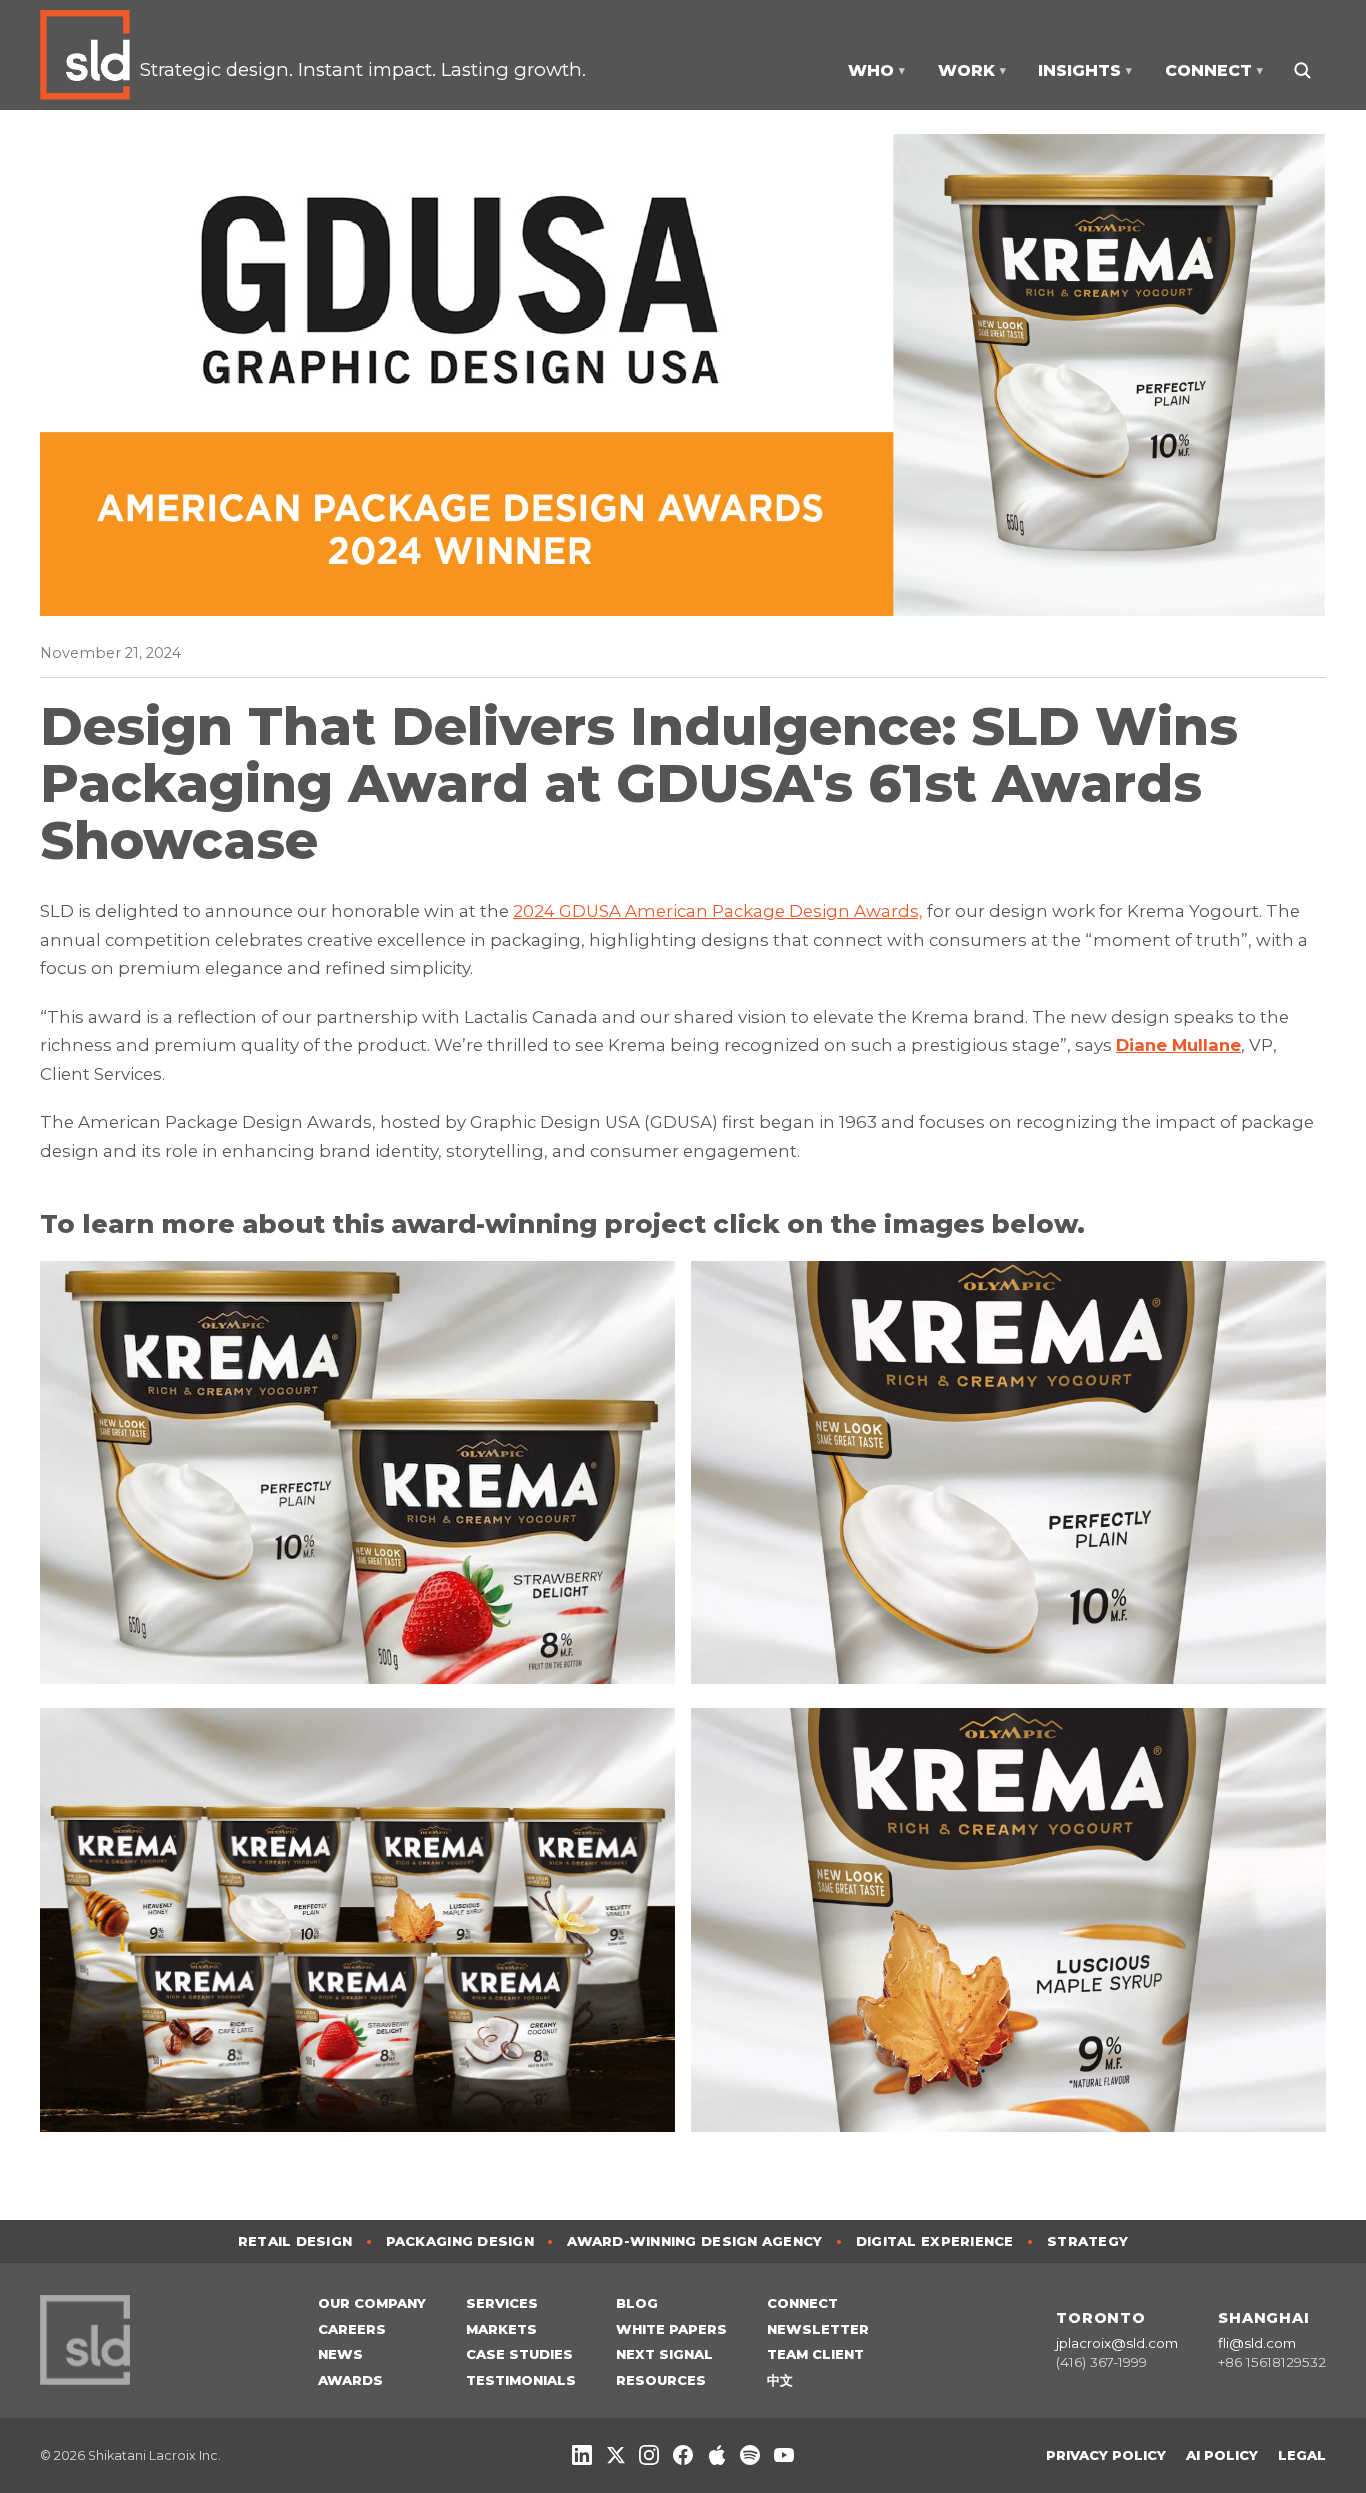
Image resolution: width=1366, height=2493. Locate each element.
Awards (350, 2380)
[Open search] (1301, 70)
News (340, 2354)
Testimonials (521, 2380)
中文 (780, 2380)
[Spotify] (750, 2455)
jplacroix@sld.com (1117, 2343)
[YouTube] (784, 2455)
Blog (637, 2303)
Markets (501, 2329)
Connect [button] (1214, 70)
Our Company (372, 2303)
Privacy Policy (1106, 2455)
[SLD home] (90, 55)
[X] (616, 2455)
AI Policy (1222, 2455)
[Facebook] (683, 2455)
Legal (1302, 2455)
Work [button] (972, 70)
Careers (352, 2329)
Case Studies (519, 2354)
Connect (802, 2303)
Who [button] (876, 70)
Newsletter (818, 2329)
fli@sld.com (1257, 2343)
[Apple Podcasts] (717, 2455)
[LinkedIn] (582, 2455)
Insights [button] (1085, 70)
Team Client (815, 2354)
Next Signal (664, 2354)
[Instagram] (649, 2455)
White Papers (671, 2329)
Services (502, 2303)
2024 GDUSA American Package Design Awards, (718, 911)
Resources (661, 2380)
